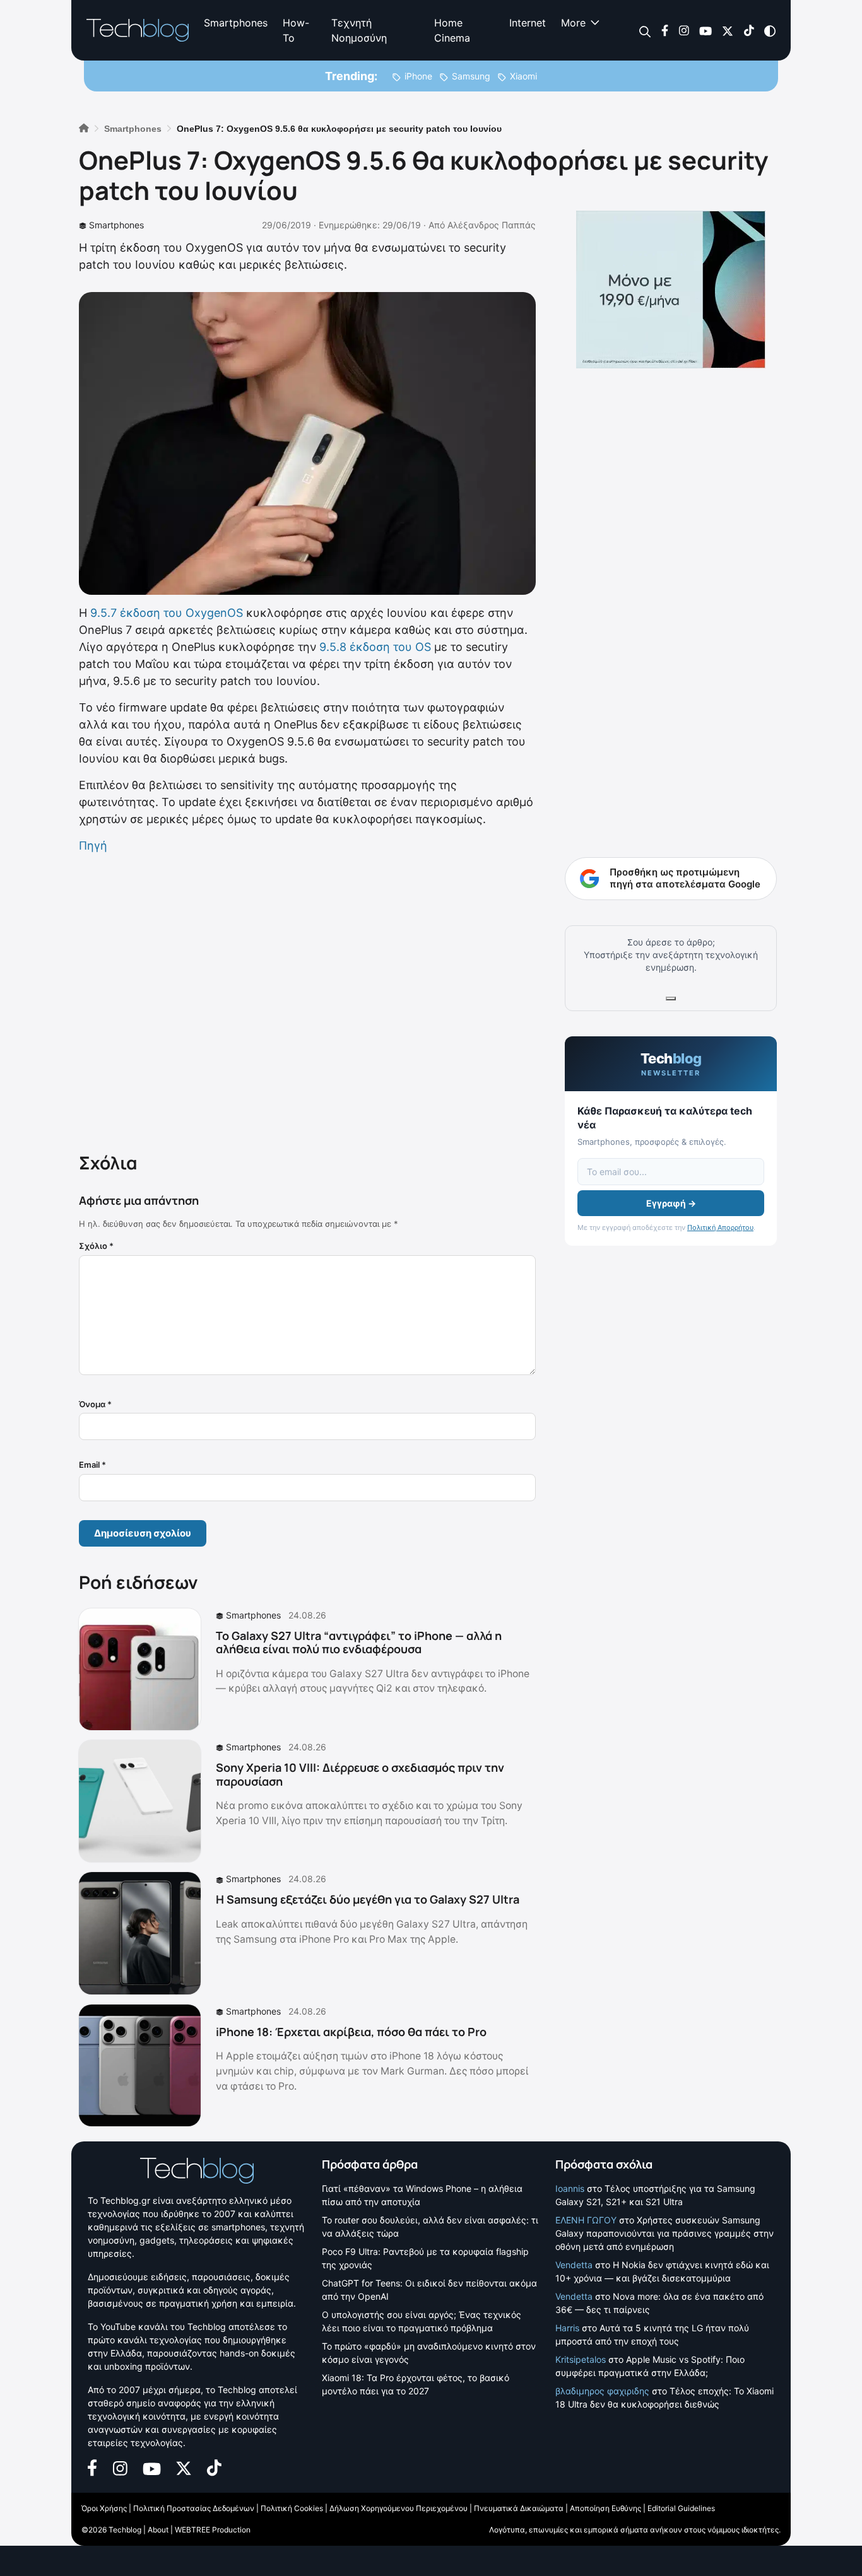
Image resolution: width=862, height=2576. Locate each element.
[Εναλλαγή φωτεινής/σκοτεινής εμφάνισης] (770, 30)
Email (92, 1465)
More (573, 23)
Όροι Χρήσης (104, 2508)
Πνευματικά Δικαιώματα (519, 2508)
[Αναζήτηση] (645, 31)
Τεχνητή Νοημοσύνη (359, 30)
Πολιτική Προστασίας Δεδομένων (194, 2508)
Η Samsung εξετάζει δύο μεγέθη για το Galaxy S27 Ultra (368, 1899)
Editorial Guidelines (681, 2508)
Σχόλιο (96, 1246)
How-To (296, 30)
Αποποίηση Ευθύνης (605, 2508)
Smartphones (236, 23)
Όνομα (95, 1404)
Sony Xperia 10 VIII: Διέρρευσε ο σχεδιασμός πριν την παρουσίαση (360, 1774)
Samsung (471, 76)
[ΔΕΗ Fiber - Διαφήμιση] (671, 290)
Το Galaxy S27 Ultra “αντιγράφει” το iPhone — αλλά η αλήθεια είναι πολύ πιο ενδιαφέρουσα (359, 1642)
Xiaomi (523, 76)
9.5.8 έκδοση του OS (375, 647)
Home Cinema (452, 30)
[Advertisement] (307, 1000)
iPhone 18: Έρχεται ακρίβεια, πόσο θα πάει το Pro (351, 2032)
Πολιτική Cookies (292, 2508)
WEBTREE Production (213, 2530)
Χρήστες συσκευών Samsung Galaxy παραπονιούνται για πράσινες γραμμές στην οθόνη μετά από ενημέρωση (664, 2233)
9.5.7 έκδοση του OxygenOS (167, 613)
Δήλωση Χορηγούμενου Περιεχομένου (399, 2508)
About (158, 2530)
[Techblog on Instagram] (684, 30)
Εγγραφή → (671, 1203)
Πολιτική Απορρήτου (720, 1227)
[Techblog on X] (728, 30)
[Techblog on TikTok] (749, 30)
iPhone (418, 76)
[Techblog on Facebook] (665, 30)
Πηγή (93, 846)
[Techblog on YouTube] (706, 30)
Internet (528, 23)
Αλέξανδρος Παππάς (492, 225)
